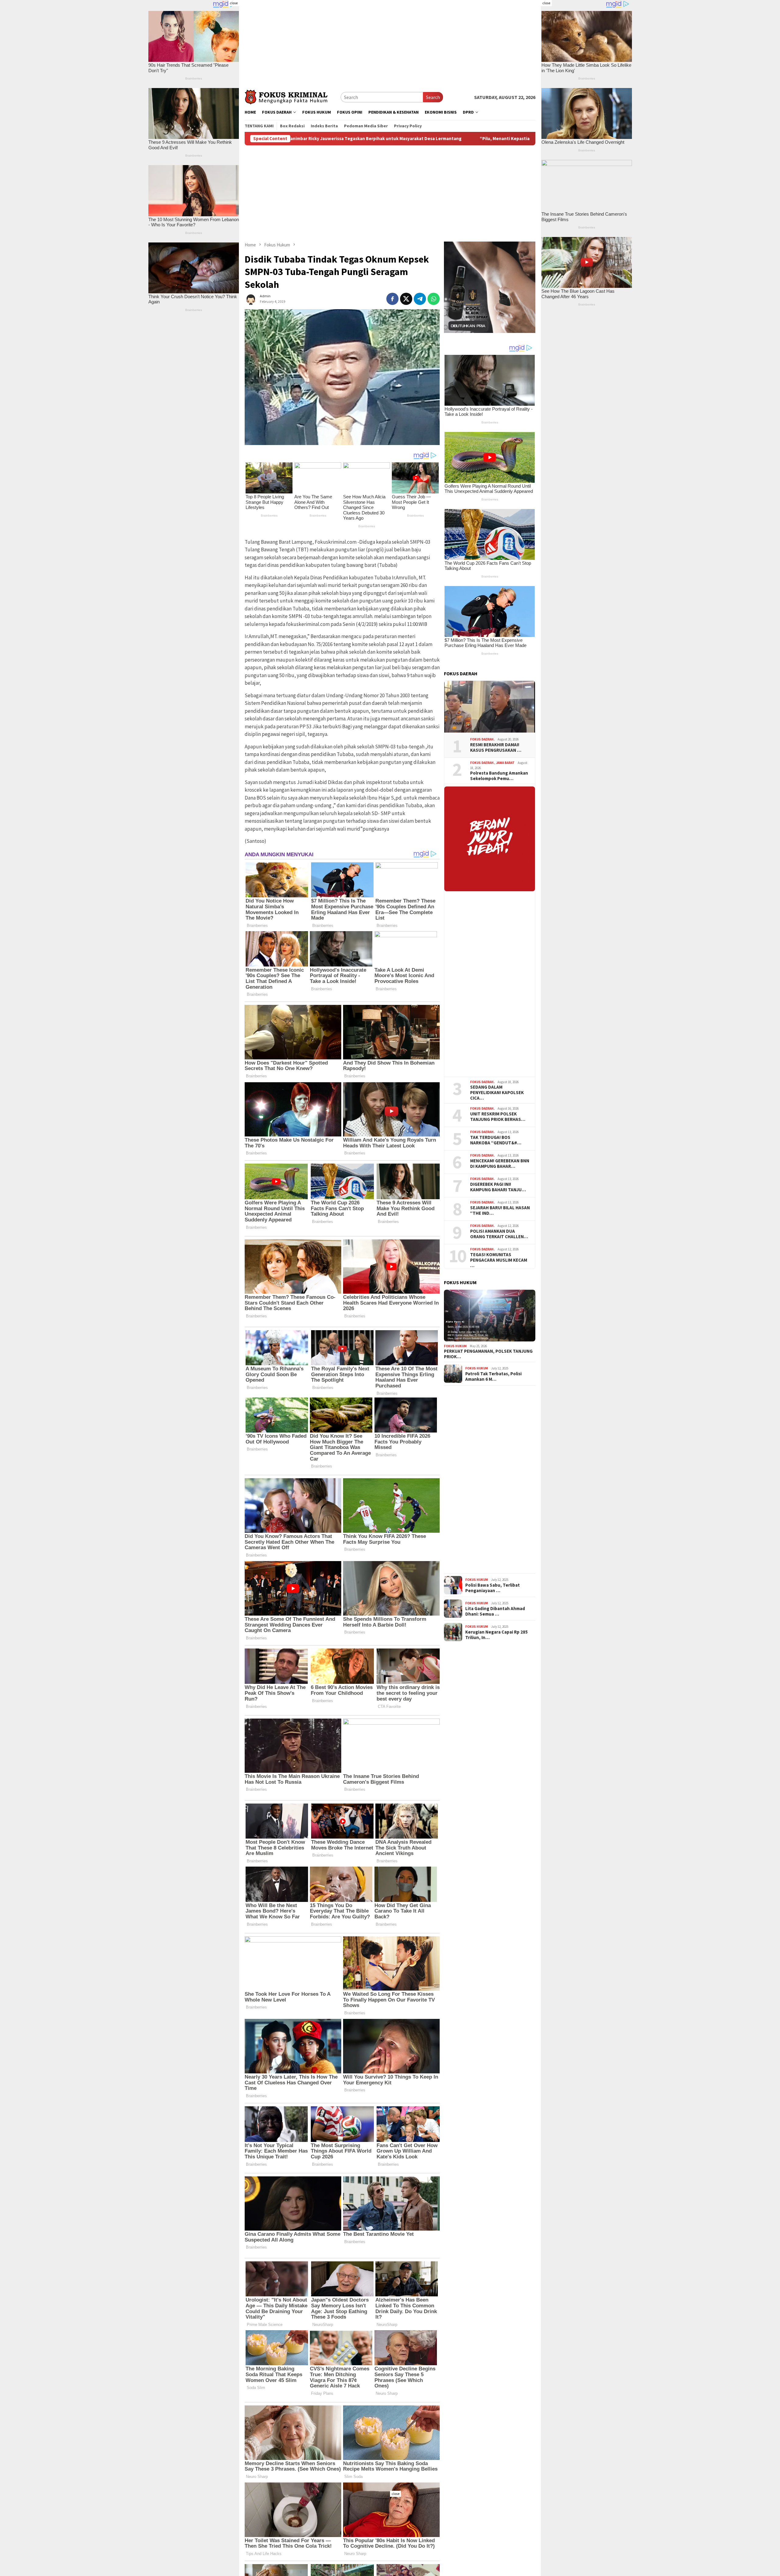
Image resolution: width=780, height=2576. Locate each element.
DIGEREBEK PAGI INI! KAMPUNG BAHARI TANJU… (498, 1187)
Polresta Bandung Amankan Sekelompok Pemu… (499, 776)
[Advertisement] (390, 43)
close (234, 3)
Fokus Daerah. (482, 739)
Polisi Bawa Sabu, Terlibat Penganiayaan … (493, 1588)
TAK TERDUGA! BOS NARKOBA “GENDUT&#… (496, 1140)
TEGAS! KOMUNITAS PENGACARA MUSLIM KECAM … (499, 1260)
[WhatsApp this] (434, 299)
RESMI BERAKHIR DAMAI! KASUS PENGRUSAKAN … (496, 747)
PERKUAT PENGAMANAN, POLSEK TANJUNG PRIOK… (488, 1354)
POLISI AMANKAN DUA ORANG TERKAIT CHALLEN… (499, 1234)
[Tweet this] (406, 299)
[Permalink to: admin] (251, 298)
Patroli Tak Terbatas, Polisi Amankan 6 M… (493, 1376)
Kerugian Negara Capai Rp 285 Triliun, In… (496, 1635)
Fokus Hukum (455, 1346)
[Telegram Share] (420, 299)
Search (433, 97)
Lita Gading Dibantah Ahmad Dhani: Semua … (495, 1611)
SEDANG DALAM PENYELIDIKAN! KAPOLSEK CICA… (497, 1093)
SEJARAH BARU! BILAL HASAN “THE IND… (500, 1210)
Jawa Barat (505, 763)
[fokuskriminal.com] (293, 96)
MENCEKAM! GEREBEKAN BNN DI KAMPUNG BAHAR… (500, 1163)
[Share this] (392, 299)
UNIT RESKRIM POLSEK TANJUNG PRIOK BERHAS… (498, 1116)
